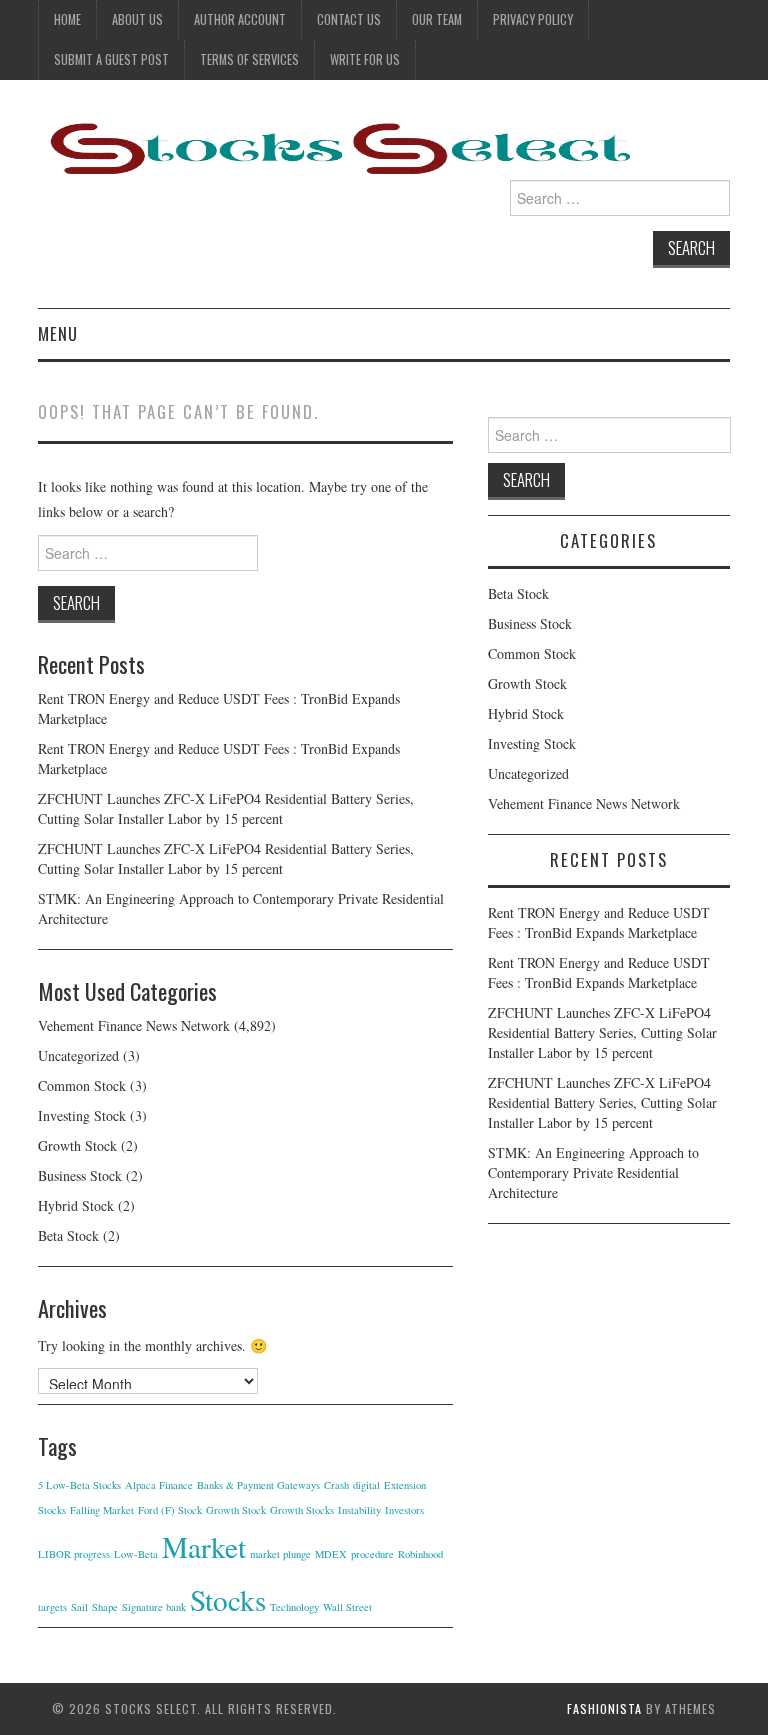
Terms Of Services (249, 59)
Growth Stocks (302, 1510)
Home (67, 19)
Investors (404, 1510)
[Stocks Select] (338, 147)
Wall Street (347, 1607)
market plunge (280, 1554)
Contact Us (349, 19)
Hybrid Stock (76, 1205)
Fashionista (604, 1708)
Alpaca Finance (159, 1485)
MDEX (331, 1554)
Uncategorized (78, 1055)
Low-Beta (136, 1554)
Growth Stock (77, 1145)
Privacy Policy (533, 19)
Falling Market (102, 1510)
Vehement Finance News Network (134, 1025)
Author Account (240, 19)
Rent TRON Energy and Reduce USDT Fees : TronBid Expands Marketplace (599, 922)
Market (204, 1546)
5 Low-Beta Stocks (79, 1485)
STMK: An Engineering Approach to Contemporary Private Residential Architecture (593, 1172)
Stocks (228, 1599)
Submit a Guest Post (111, 59)
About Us (137, 19)
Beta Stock (68, 1235)
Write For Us (365, 59)
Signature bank (154, 1607)
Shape (105, 1607)
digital (366, 1485)
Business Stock (80, 1175)
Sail (79, 1607)
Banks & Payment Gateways (258, 1485)
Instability (359, 1510)
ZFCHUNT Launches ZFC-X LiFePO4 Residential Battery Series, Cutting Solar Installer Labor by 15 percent (226, 808)
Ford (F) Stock (170, 1510)
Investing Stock (82, 1115)
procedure (372, 1554)
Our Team (437, 19)
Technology (294, 1607)
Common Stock (82, 1085)
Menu (58, 333)
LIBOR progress (74, 1554)
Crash (336, 1485)
